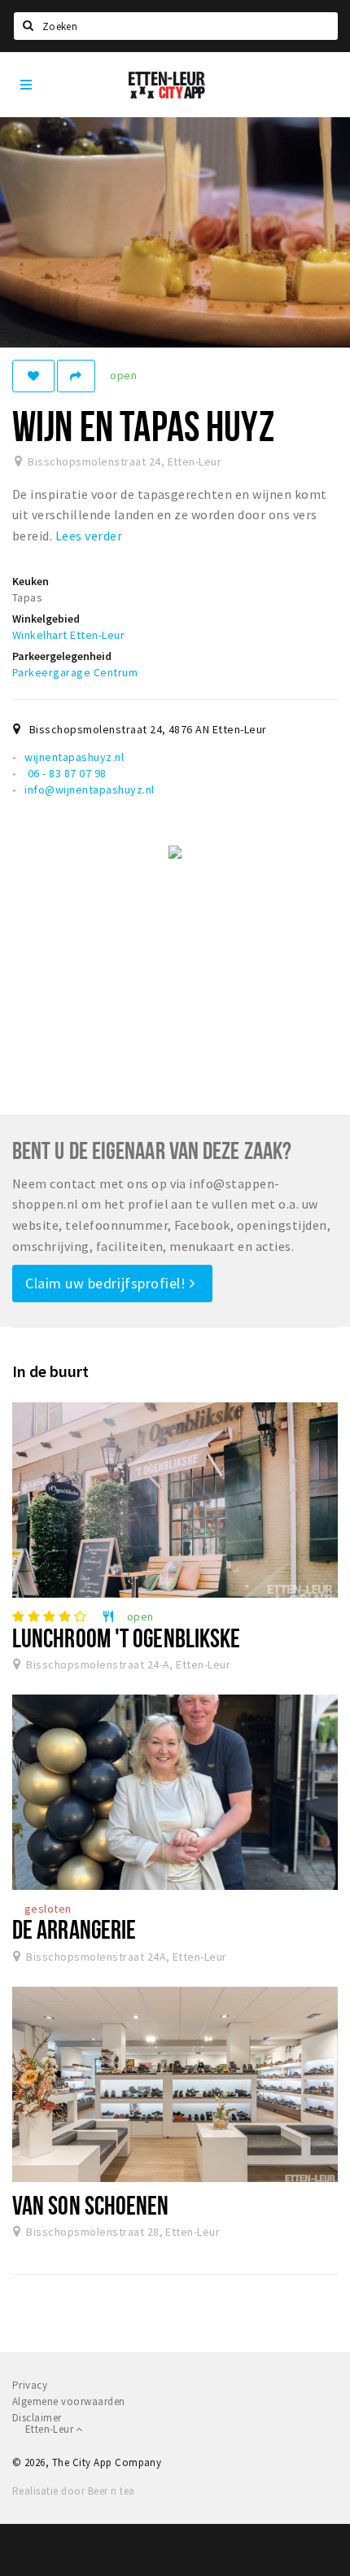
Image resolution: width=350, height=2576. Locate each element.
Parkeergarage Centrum (75, 672)
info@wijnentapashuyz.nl (89, 789)
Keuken (31, 581)
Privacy (30, 2385)
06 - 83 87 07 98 (65, 773)
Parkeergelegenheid (62, 656)
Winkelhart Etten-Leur (68, 635)
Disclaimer (37, 2418)
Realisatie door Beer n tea (73, 2491)
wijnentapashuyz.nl (74, 757)
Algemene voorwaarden (69, 2401)
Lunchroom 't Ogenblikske (126, 1638)
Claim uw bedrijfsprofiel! (107, 1283)
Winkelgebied (46, 619)
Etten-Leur (50, 2429)
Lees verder (89, 536)
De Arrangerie (74, 1929)
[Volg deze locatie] (33, 376)
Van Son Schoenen (91, 2205)
